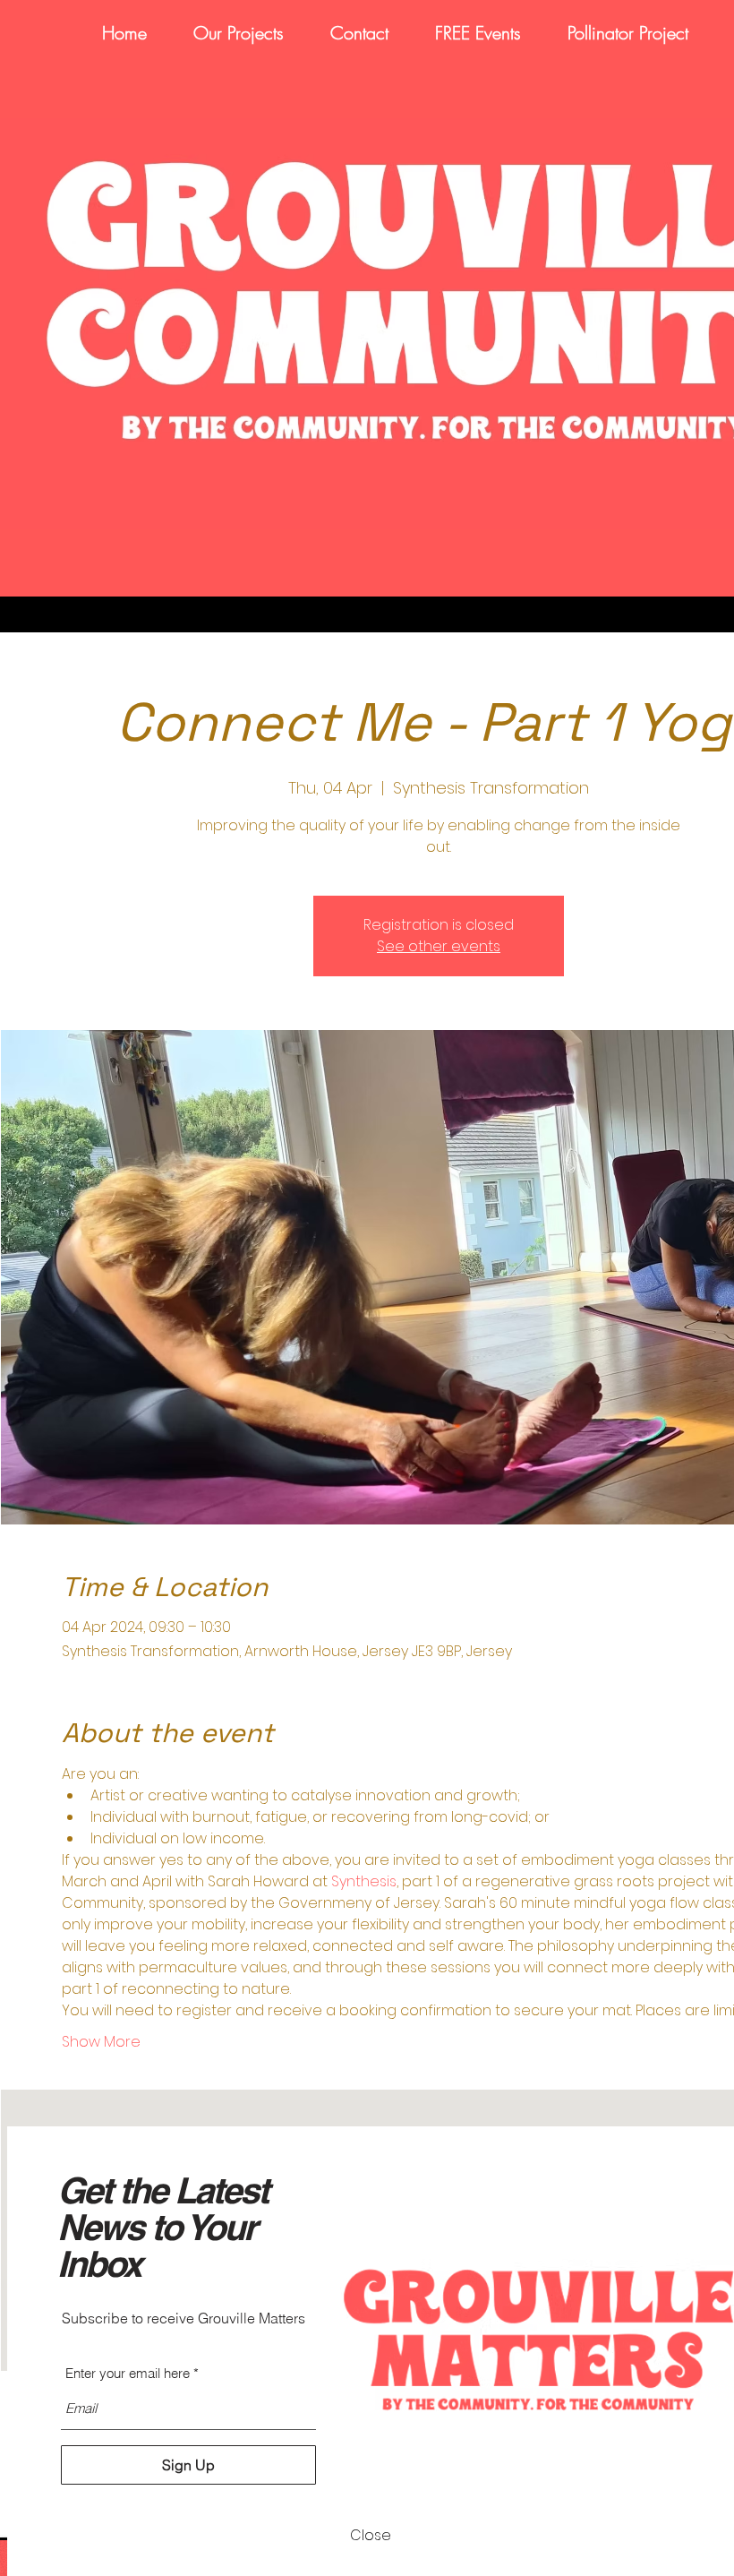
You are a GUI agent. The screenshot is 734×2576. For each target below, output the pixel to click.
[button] (371, 2536)
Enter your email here (128, 2373)
